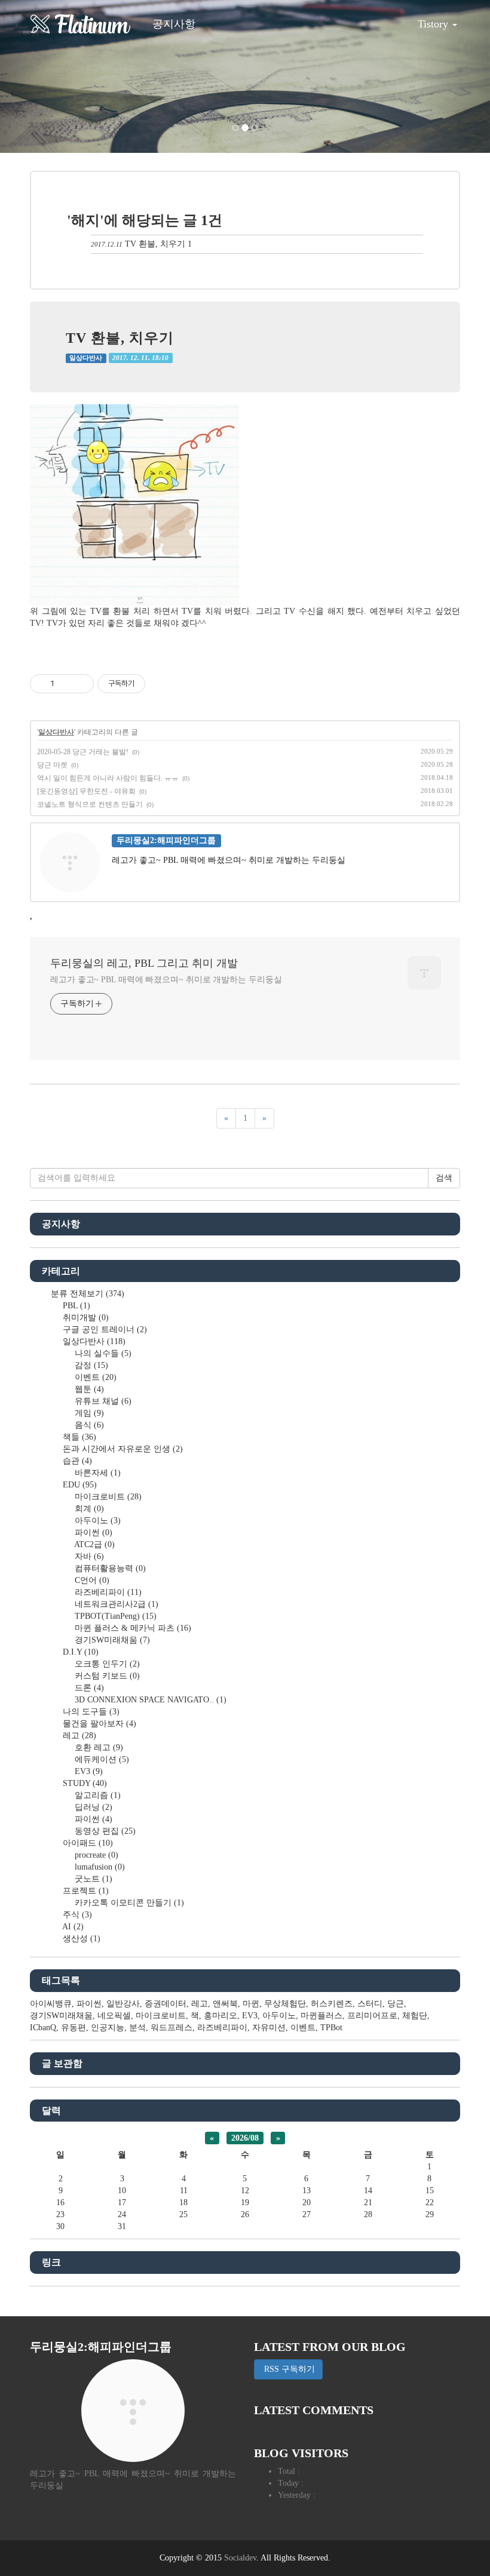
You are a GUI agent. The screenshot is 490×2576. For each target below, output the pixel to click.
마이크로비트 (107, 1497)
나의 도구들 (90, 1712)
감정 (90, 1365)
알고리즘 (97, 1795)
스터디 (370, 2004)
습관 (76, 1461)
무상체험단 (285, 2004)
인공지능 (108, 2028)
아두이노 (97, 1521)
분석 (137, 2028)
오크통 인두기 (106, 1664)
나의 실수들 (102, 1353)
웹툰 (88, 1389)
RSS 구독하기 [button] (288, 2369)
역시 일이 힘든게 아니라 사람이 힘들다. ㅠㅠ (108, 778)
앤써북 (225, 2004)
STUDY (84, 1783)
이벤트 (94, 1377)
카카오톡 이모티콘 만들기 (128, 1903)
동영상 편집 (104, 1831)
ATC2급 (94, 1544)
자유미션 (269, 2028)
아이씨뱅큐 (51, 2004)
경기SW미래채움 (111, 1640)
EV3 (88, 1771)
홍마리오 (220, 2016)
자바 (88, 1556)
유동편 (73, 2028)
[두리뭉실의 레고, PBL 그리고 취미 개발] (81, 24)
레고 (78, 1736)
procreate (95, 1855)
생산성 (80, 1939)
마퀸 (251, 2004)
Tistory (434, 24)
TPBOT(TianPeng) (114, 1616)
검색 (444, 1178)
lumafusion (99, 1867)
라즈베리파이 (107, 1592)
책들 (78, 1437)
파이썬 (92, 1533)
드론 (88, 1688)
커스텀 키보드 (106, 1676)
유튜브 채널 (102, 1401)
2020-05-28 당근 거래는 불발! (83, 752)
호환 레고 (98, 1747)
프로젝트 (85, 1891)
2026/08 (245, 2138)
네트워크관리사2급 (115, 1604)
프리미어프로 (372, 2016)
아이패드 (87, 1843)
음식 (88, 1425)
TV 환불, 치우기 (155, 244)
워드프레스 (171, 2028)
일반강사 (123, 2004)
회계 (88, 1509)
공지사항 (174, 24)
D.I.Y (79, 1652)
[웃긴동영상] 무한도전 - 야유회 (86, 791)
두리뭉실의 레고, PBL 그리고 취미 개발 (144, 963)
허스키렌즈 (332, 2004)
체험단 (415, 2016)
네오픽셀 (114, 2016)
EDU (79, 1485)
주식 (76, 1915)
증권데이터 (166, 2004)
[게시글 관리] (80, 684)
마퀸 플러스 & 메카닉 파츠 (132, 1628)
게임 (88, 1413)
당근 (396, 2004)
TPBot (331, 2028)
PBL (75, 1306)
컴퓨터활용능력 (109, 1568)
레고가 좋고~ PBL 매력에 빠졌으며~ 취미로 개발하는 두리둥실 (166, 980)
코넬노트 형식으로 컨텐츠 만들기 (90, 804)
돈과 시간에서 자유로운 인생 (122, 1449)
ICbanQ (43, 2028)
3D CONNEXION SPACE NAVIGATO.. (149, 1700)
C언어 (91, 1580)
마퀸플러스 (321, 2016)
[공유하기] (65, 684)
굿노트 (92, 1879)
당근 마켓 (52, 765)
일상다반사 (86, 358)
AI (72, 1927)
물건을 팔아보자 (98, 1724)
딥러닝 (92, 1807)
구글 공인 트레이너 (104, 1330)
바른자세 (97, 1473)
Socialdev (240, 2558)
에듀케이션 (101, 1759)
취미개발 (85, 1318)
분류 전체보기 (86, 1294)
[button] (37, 76)
